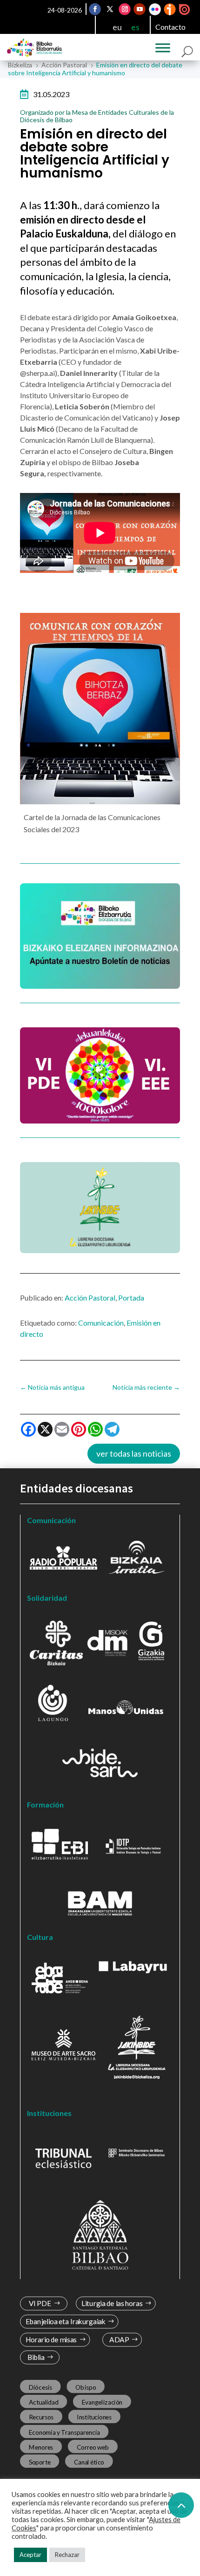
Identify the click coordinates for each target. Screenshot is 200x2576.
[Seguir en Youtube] (140, 9)
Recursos (41, 2417)
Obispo (86, 2387)
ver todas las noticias (134, 1453)
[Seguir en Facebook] (95, 9)
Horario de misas (51, 2340)
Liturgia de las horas (112, 2303)
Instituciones (94, 2417)
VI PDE (40, 2303)
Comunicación (101, 1323)
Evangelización (102, 2402)
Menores (41, 2447)
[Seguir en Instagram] (125, 9)
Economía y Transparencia (64, 2432)
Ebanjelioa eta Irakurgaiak (66, 2322)
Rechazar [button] (67, 2555)
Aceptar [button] (30, 2555)
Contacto (170, 27)
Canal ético (89, 2462)
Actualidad (44, 2402)
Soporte (40, 2462)
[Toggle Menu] (163, 48)
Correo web (93, 2447)
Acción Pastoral (90, 1298)
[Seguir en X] (110, 9)
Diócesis (40, 2387)
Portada (131, 1298)
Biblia (36, 2357)
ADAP (119, 2340)
